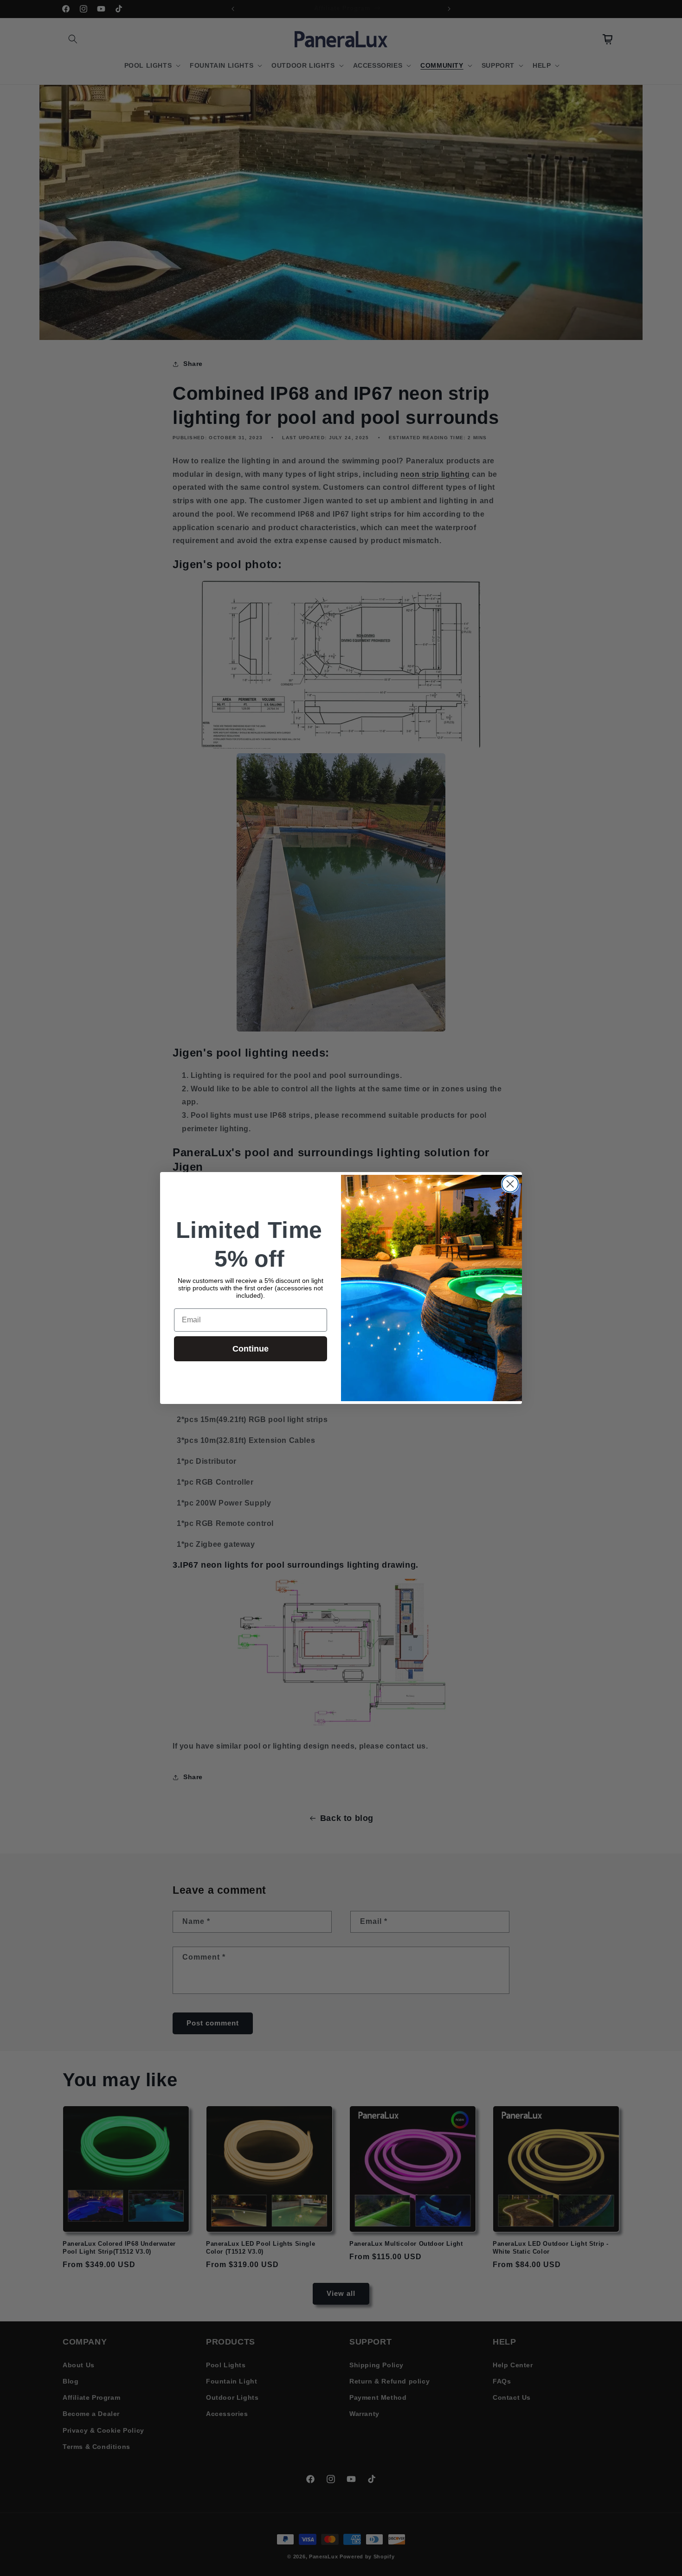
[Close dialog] (510, 1184)
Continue (251, 1349)
